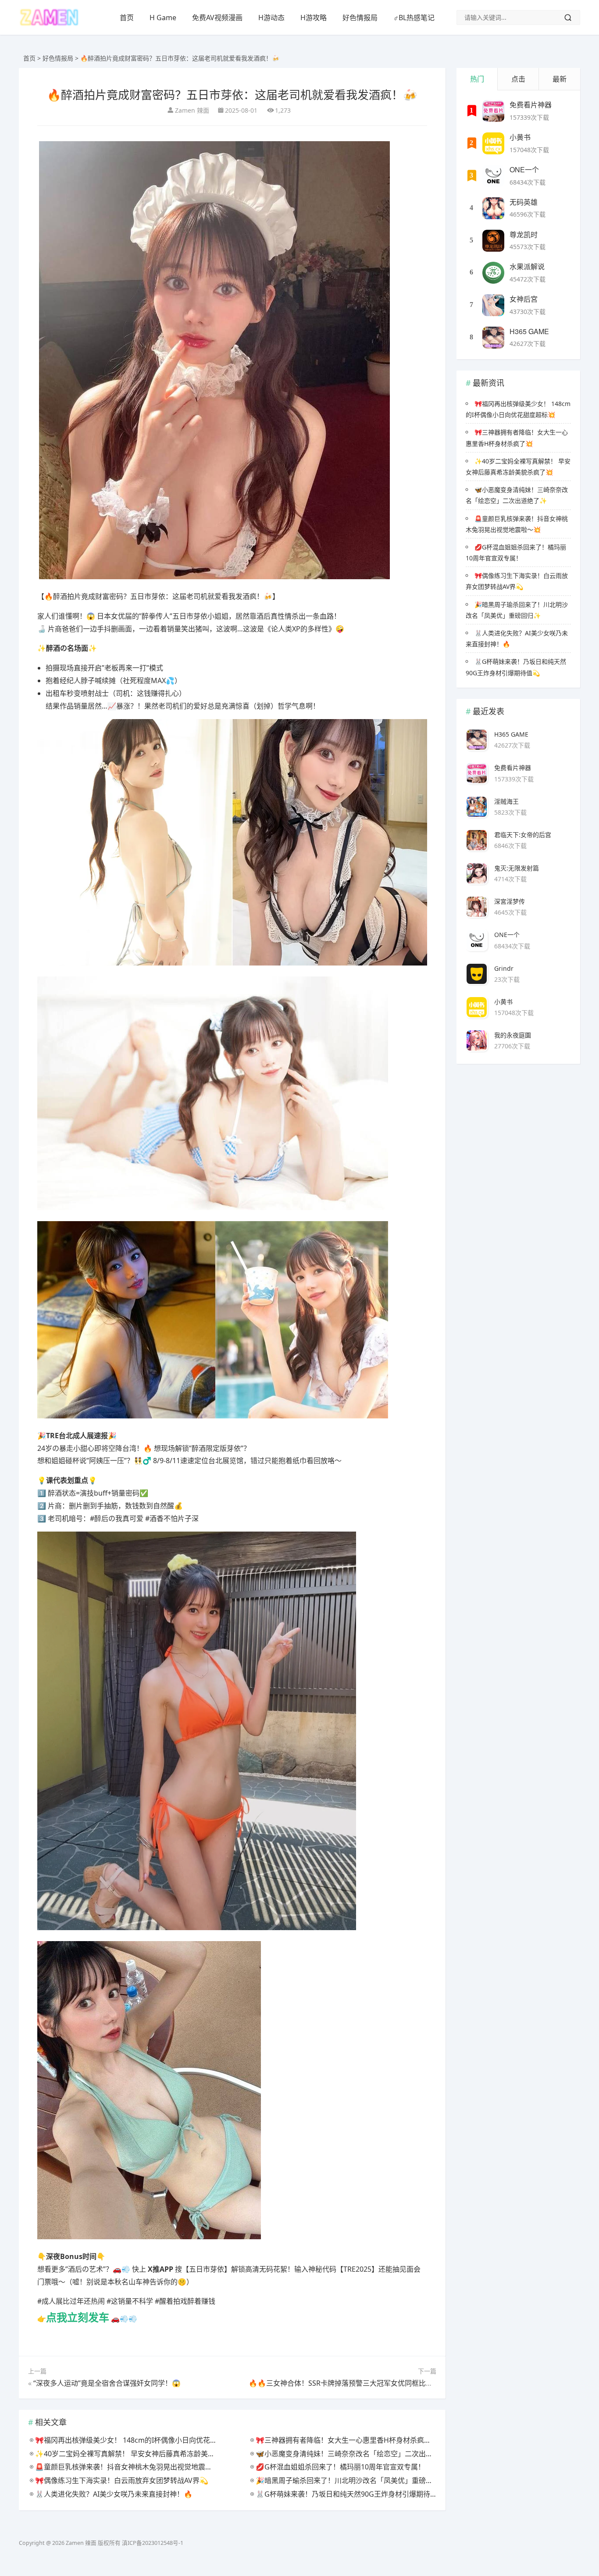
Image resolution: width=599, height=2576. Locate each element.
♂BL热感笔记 (414, 18)
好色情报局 (360, 18)
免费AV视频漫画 (217, 18)
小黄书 (520, 137)
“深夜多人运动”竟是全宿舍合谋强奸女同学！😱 (107, 2383)
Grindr (504, 968)
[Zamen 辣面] (49, 24)
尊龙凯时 (524, 234)
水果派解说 (527, 266)
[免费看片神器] (493, 111)
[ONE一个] (493, 176)
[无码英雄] (493, 208)
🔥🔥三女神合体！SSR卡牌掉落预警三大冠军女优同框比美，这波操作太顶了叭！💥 (380, 2383)
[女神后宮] (493, 305)
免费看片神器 (531, 105)
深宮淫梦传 (510, 901)
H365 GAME (529, 331)
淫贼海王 (506, 801)
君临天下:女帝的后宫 (523, 835)
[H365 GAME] (493, 338)
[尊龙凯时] (493, 241)
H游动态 (271, 18)
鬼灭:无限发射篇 (517, 868)
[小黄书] (493, 143)
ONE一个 (524, 169)
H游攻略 (314, 18)
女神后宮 (524, 299)
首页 (127, 18)
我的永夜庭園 (513, 1035)
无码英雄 (524, 202)
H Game (163, 18)
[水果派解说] (493, 273)
